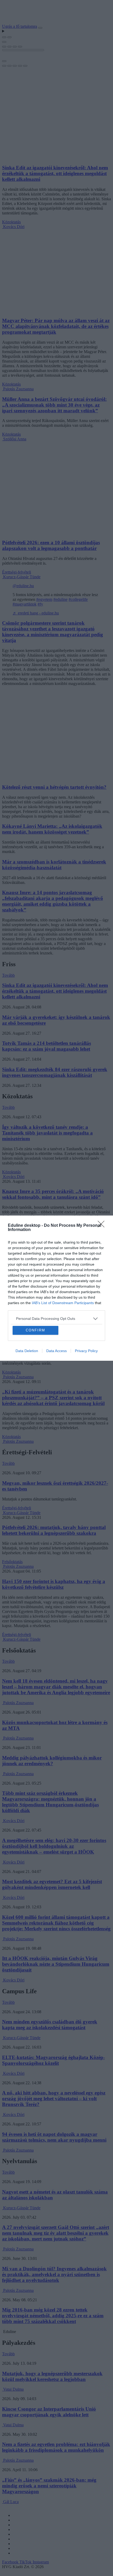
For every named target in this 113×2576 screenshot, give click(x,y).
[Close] (103, 1182)
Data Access (56, 1394)
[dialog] (56, 1288)
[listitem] (56, 1275)
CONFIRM (35, 1374)
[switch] (93, 1287)
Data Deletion (27, 1394)
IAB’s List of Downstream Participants (63, 1259)
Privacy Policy (86, 1394)
